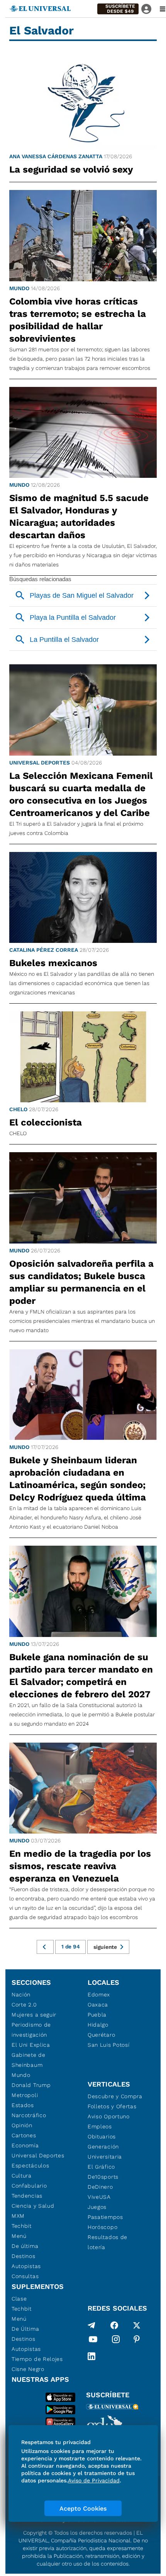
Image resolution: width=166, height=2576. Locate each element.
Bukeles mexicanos (53, 963)
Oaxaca (98, 2005)
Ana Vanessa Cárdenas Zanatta (56, 156)
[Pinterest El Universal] (137, 2341)
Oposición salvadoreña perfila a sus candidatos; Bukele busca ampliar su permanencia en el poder (81, 1282)
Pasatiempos (105, 2217)
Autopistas (26, 2266)
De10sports (103, 2177)
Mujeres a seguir (34, 2015)
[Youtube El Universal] (93, 2341)
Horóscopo (102, 2227)
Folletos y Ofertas (112, 2106)
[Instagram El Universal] (116, 2341)
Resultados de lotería (108, 2242)
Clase (19, 2299)
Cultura (22, 2176)
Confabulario (29, 2186)
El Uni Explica (31, 2045)
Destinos (24, 2256)
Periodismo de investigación (31, 2030)
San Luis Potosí (109, 2045)
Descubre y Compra (115, 2096)
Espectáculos (30, 2165)
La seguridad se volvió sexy (73, 169)
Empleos (100, 2126)
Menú (19, 2236)
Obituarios (102, 2136)
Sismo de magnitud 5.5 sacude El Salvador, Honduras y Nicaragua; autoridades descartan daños (79, 517)
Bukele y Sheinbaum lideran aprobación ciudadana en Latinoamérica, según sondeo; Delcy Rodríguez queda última (78, 1479)
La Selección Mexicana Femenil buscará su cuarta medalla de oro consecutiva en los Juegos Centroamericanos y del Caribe (81, 794)
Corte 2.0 (24, 2005)
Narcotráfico (29, 2115)
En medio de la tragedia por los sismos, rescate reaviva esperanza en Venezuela (80, 1866)
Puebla (97, 2015)
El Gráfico (101, 2167)
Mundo (19, 288)
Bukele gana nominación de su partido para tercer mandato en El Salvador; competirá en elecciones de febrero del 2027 (81, 1676)
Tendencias (27, 2196)
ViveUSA (99, 2197)
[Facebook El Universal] (114, 2325)
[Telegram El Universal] (91, 2325)
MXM (18, 2216)
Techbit (22, 2226)
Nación (21, 1994)
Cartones (24, 2135)
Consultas (25, 2276)
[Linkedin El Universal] (91, 2356)
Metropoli (25, 2095)
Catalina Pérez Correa (44, 950)
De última (25, 2246)
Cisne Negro (28, 2369)
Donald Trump (31, 2085)
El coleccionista (46, 1122)
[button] (118, 9)
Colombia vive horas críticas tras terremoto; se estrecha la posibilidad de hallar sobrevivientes (78, 320)
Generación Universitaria (105, 2152)
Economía (25, 2145)
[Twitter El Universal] (137, 2325)
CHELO (18, 1109)
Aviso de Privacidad (94, 2480)
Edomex (99, 1994)
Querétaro (101, 2035)
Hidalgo (98, 2025)
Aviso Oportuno (109, 2116)
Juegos (97, 2207)
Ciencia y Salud (33, 2206)
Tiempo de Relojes (37, 2359)
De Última (25, 2329)
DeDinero (100, 2187)
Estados (23, 2105)
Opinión (22, 2125)
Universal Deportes (40, 763)
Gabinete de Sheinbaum (29, 2060)
